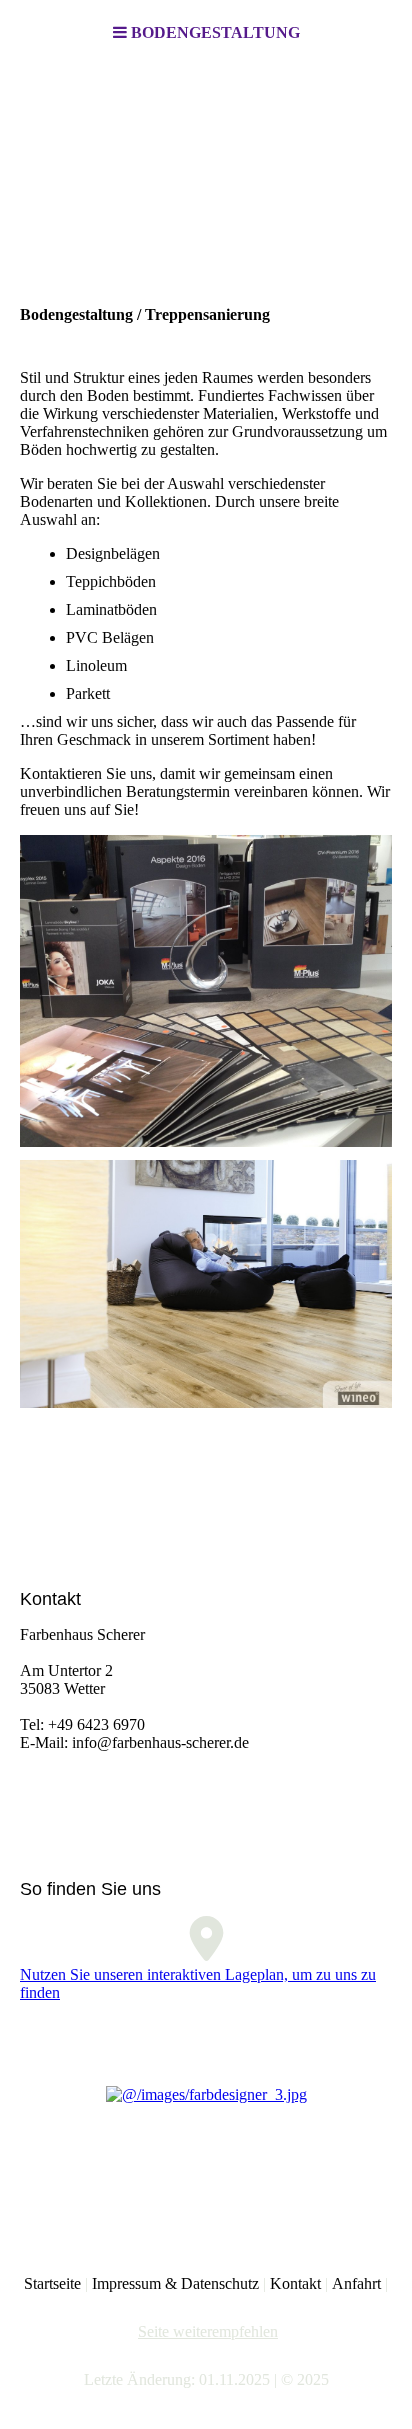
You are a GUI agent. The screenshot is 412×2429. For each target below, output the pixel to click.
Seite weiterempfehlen (208, 2331)
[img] (206, 166)
